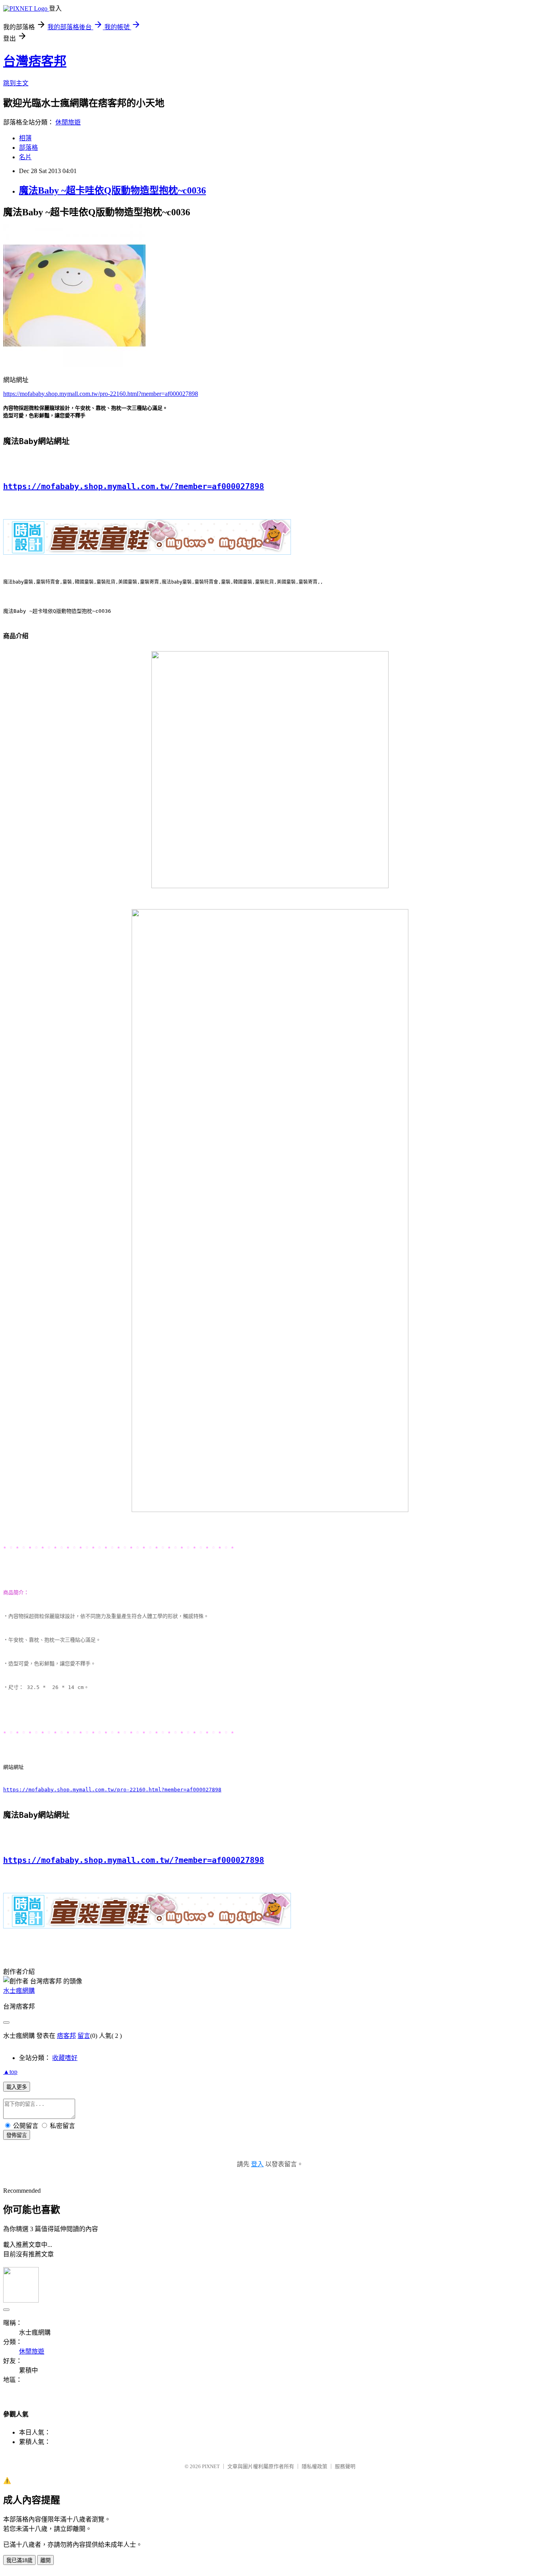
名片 (25, 157)
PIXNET (211, 2466)
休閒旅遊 (68, 122)
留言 (84, 2036)
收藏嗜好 (65, 2058)
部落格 (28, 148)
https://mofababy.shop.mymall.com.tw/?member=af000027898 (134, 486)
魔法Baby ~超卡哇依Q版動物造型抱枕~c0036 (112, 190)
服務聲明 (345, 2466)
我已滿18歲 (19, 2560)
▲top (10, 2072)
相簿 (25, 138)
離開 (45, 2560)
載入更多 (17, 2087)
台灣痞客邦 (35, 61)
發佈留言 (17, 2135)
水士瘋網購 (19, 1991)
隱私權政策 (314, 2466)
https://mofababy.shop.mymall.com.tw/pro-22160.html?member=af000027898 (101, 394)
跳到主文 (16, 83)
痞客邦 (66, 2036)
